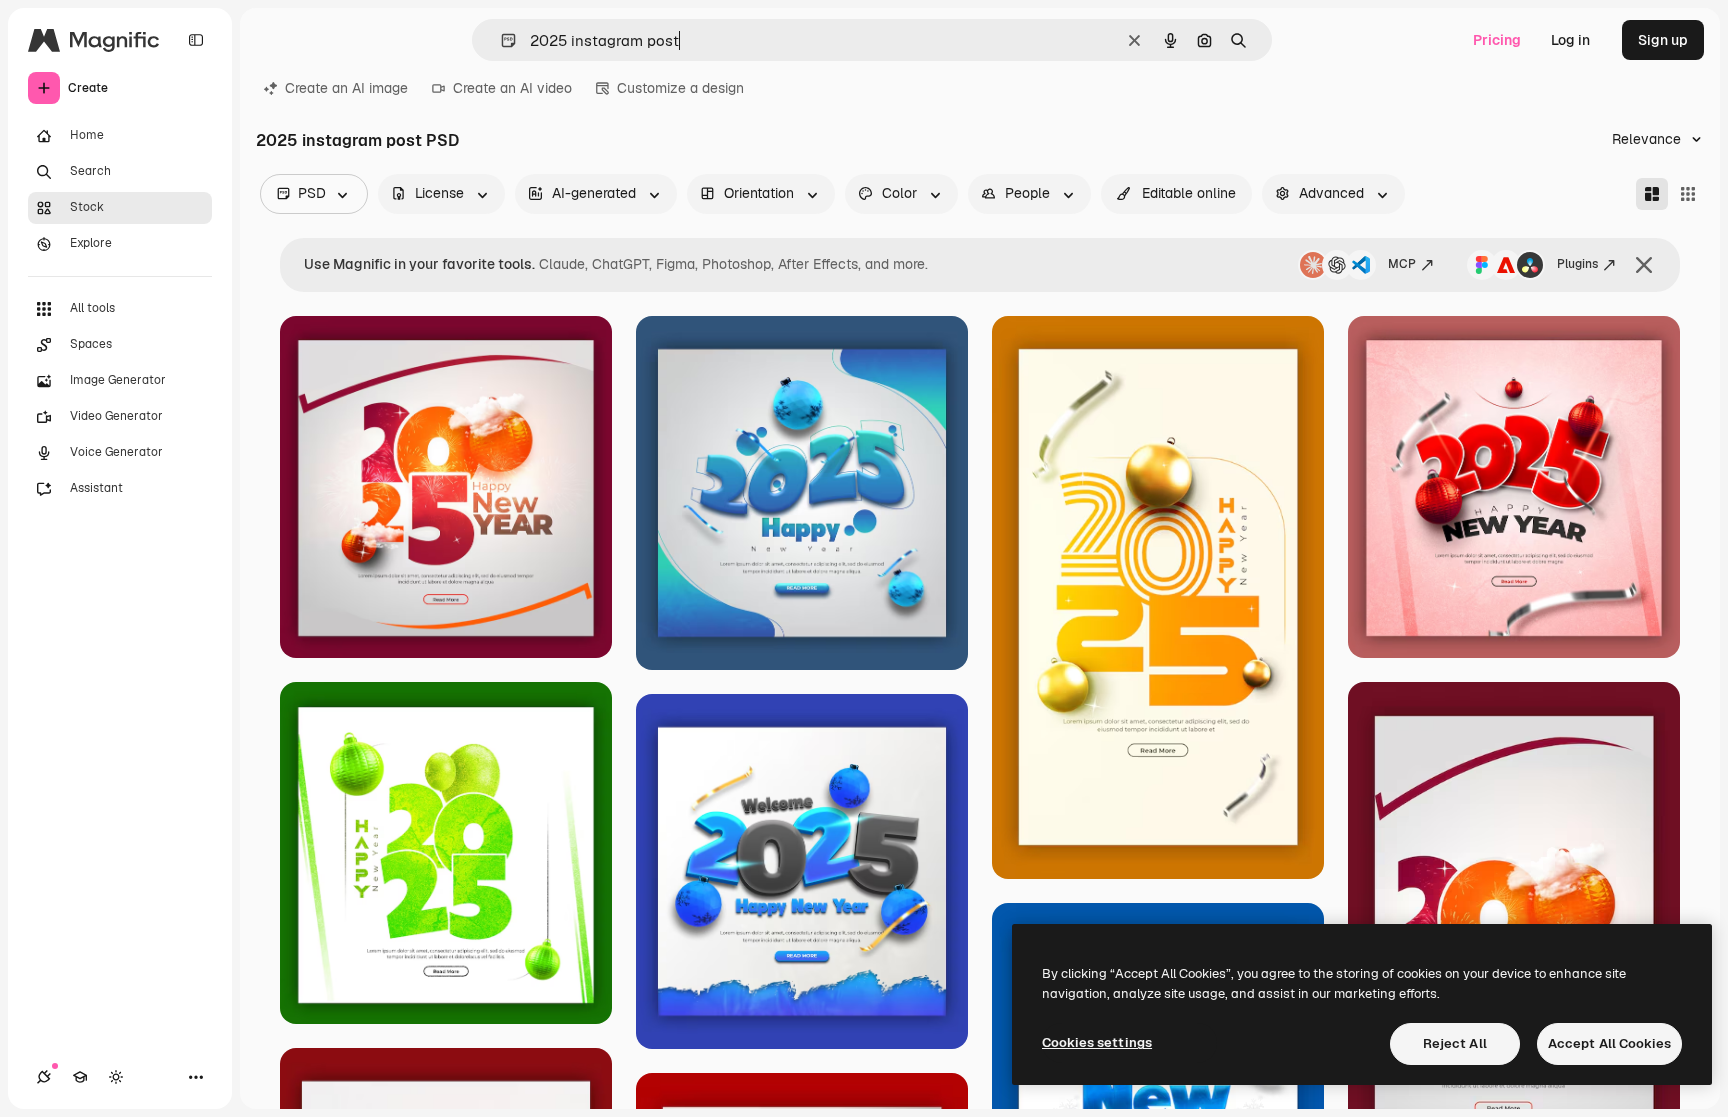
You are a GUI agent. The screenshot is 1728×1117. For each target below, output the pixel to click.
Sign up (1663, 40)
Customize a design (680, 88)
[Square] (1688, 194)
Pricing (1497, 40)
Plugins (1577, 264)
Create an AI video (512, 88)
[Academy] (80, 1077)
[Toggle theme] (116, 1077)
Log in (1570, 40)
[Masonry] (1652, 194)
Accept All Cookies (1609, 1043)
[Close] (1644, 265)
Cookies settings (1097, 1042)
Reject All (1455, 1043)
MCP (1402, 264)
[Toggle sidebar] (196, 40)
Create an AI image (346, 88)
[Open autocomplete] (500, 40)
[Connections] (44, 1077)
